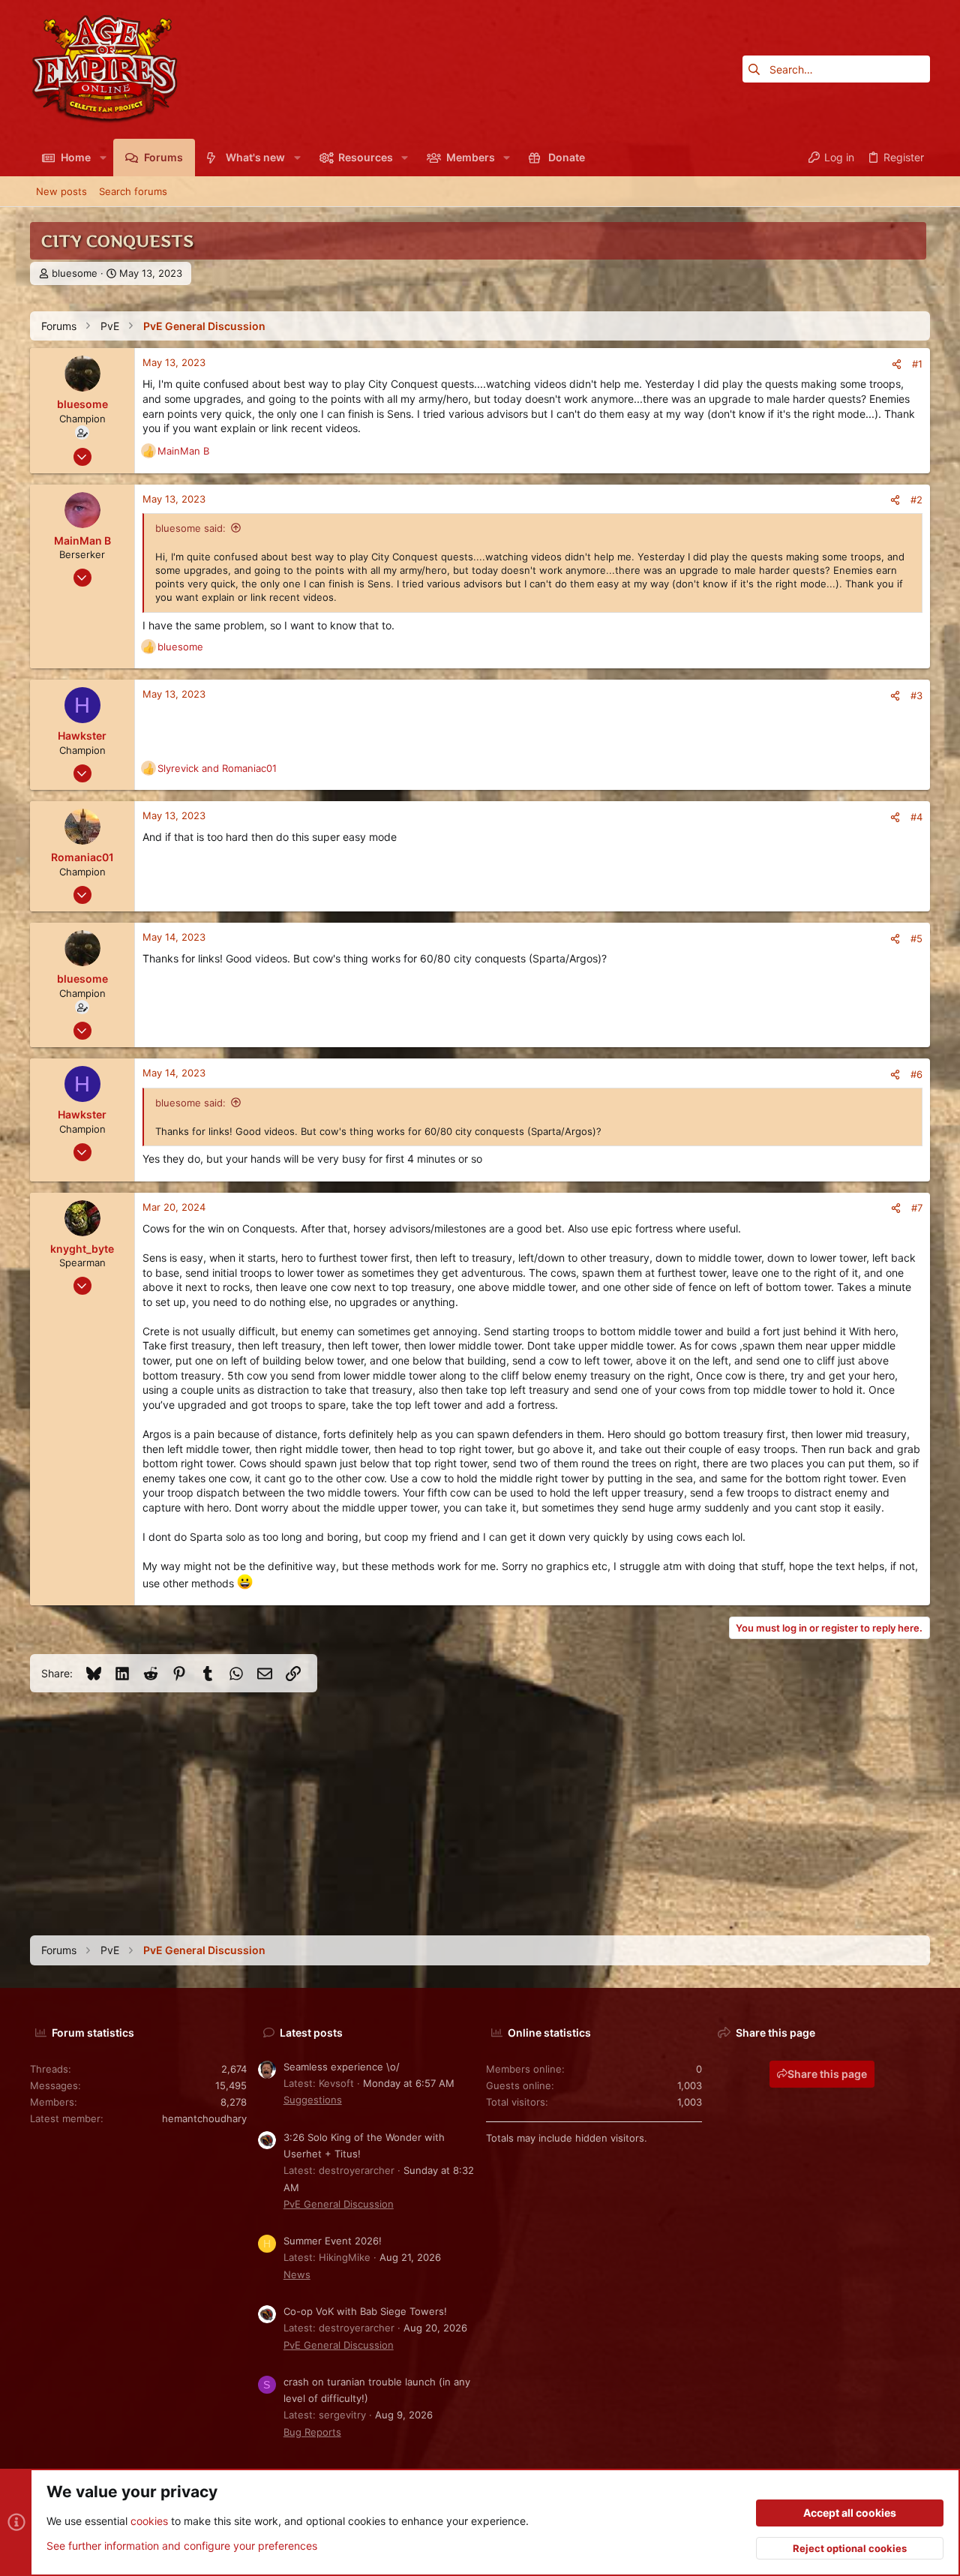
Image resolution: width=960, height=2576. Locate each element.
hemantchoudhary (204, 2118)
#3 (916, 695)
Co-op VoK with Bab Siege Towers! (365, 2311)
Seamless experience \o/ (342, 2067)
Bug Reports (312, 2432)
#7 (917, 1208)
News (297, 2274)
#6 (916, 1074)
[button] (102, 158)
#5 (916, 938)
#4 (916, 817)
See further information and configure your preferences (182, 2546)
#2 (916, 500)
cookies (149, 2521)
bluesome (75, 273)
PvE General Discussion (339, 2204)
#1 (917, 364)
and (217, 768)
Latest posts (311, 2033)
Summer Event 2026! (333, 2241)
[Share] (897, 364)
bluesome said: (190, 528)
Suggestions (313, 2100)
